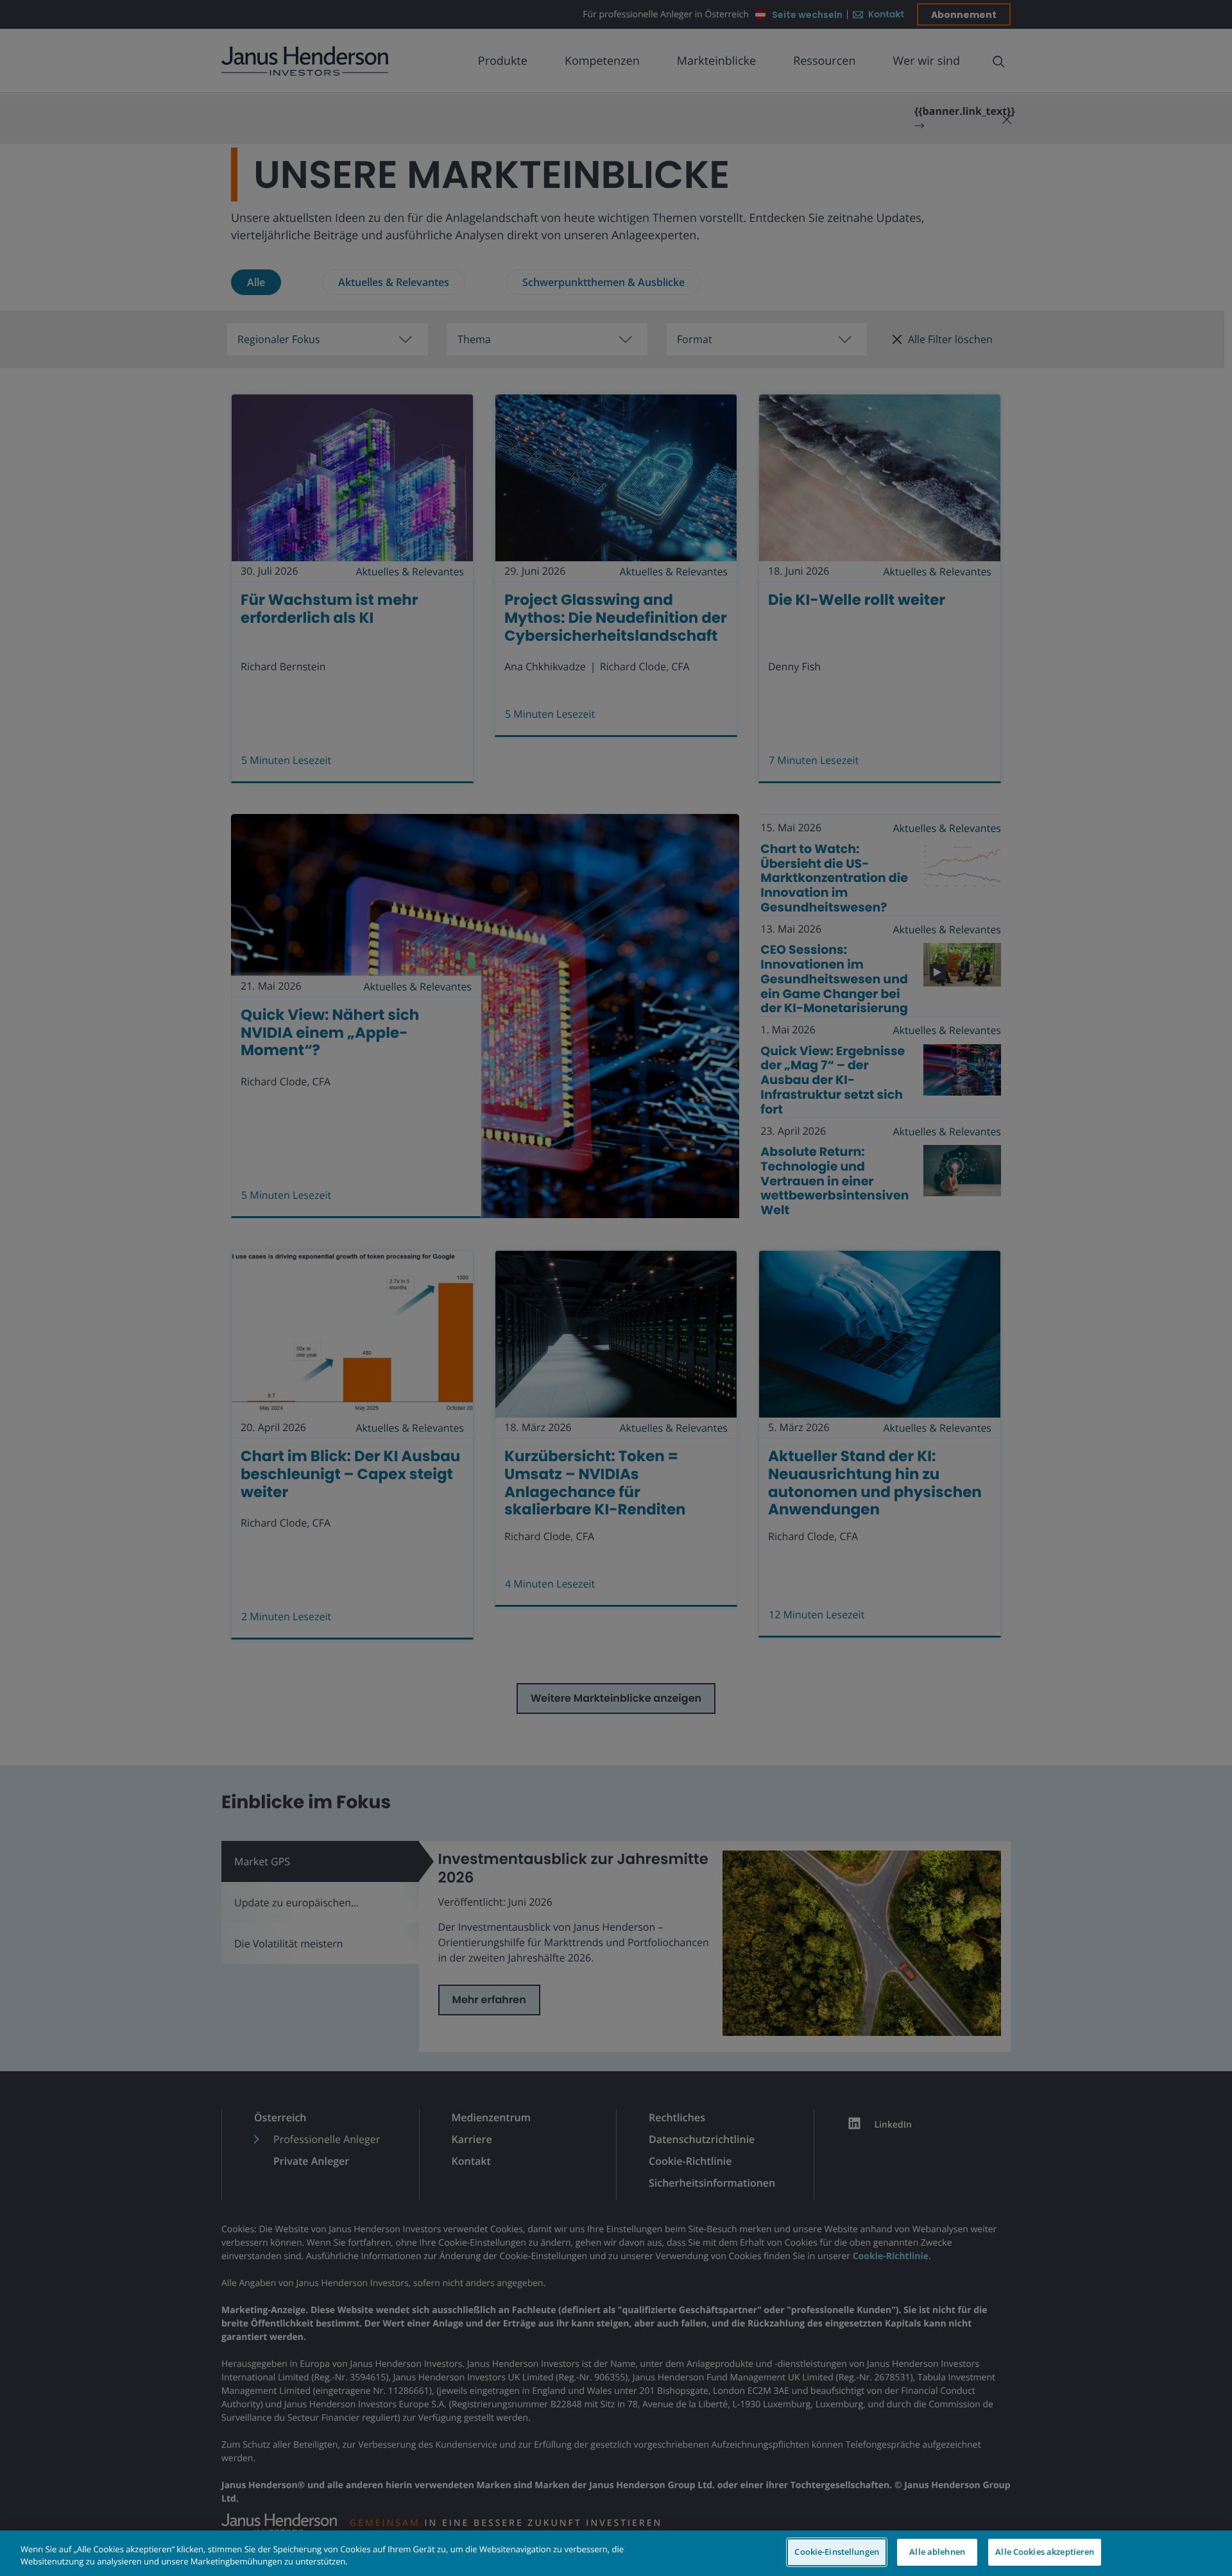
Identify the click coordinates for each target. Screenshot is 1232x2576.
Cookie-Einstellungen (837, 2552)
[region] (616, 2553)
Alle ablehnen (937, 2552)
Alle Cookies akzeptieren (1045, 2552)
